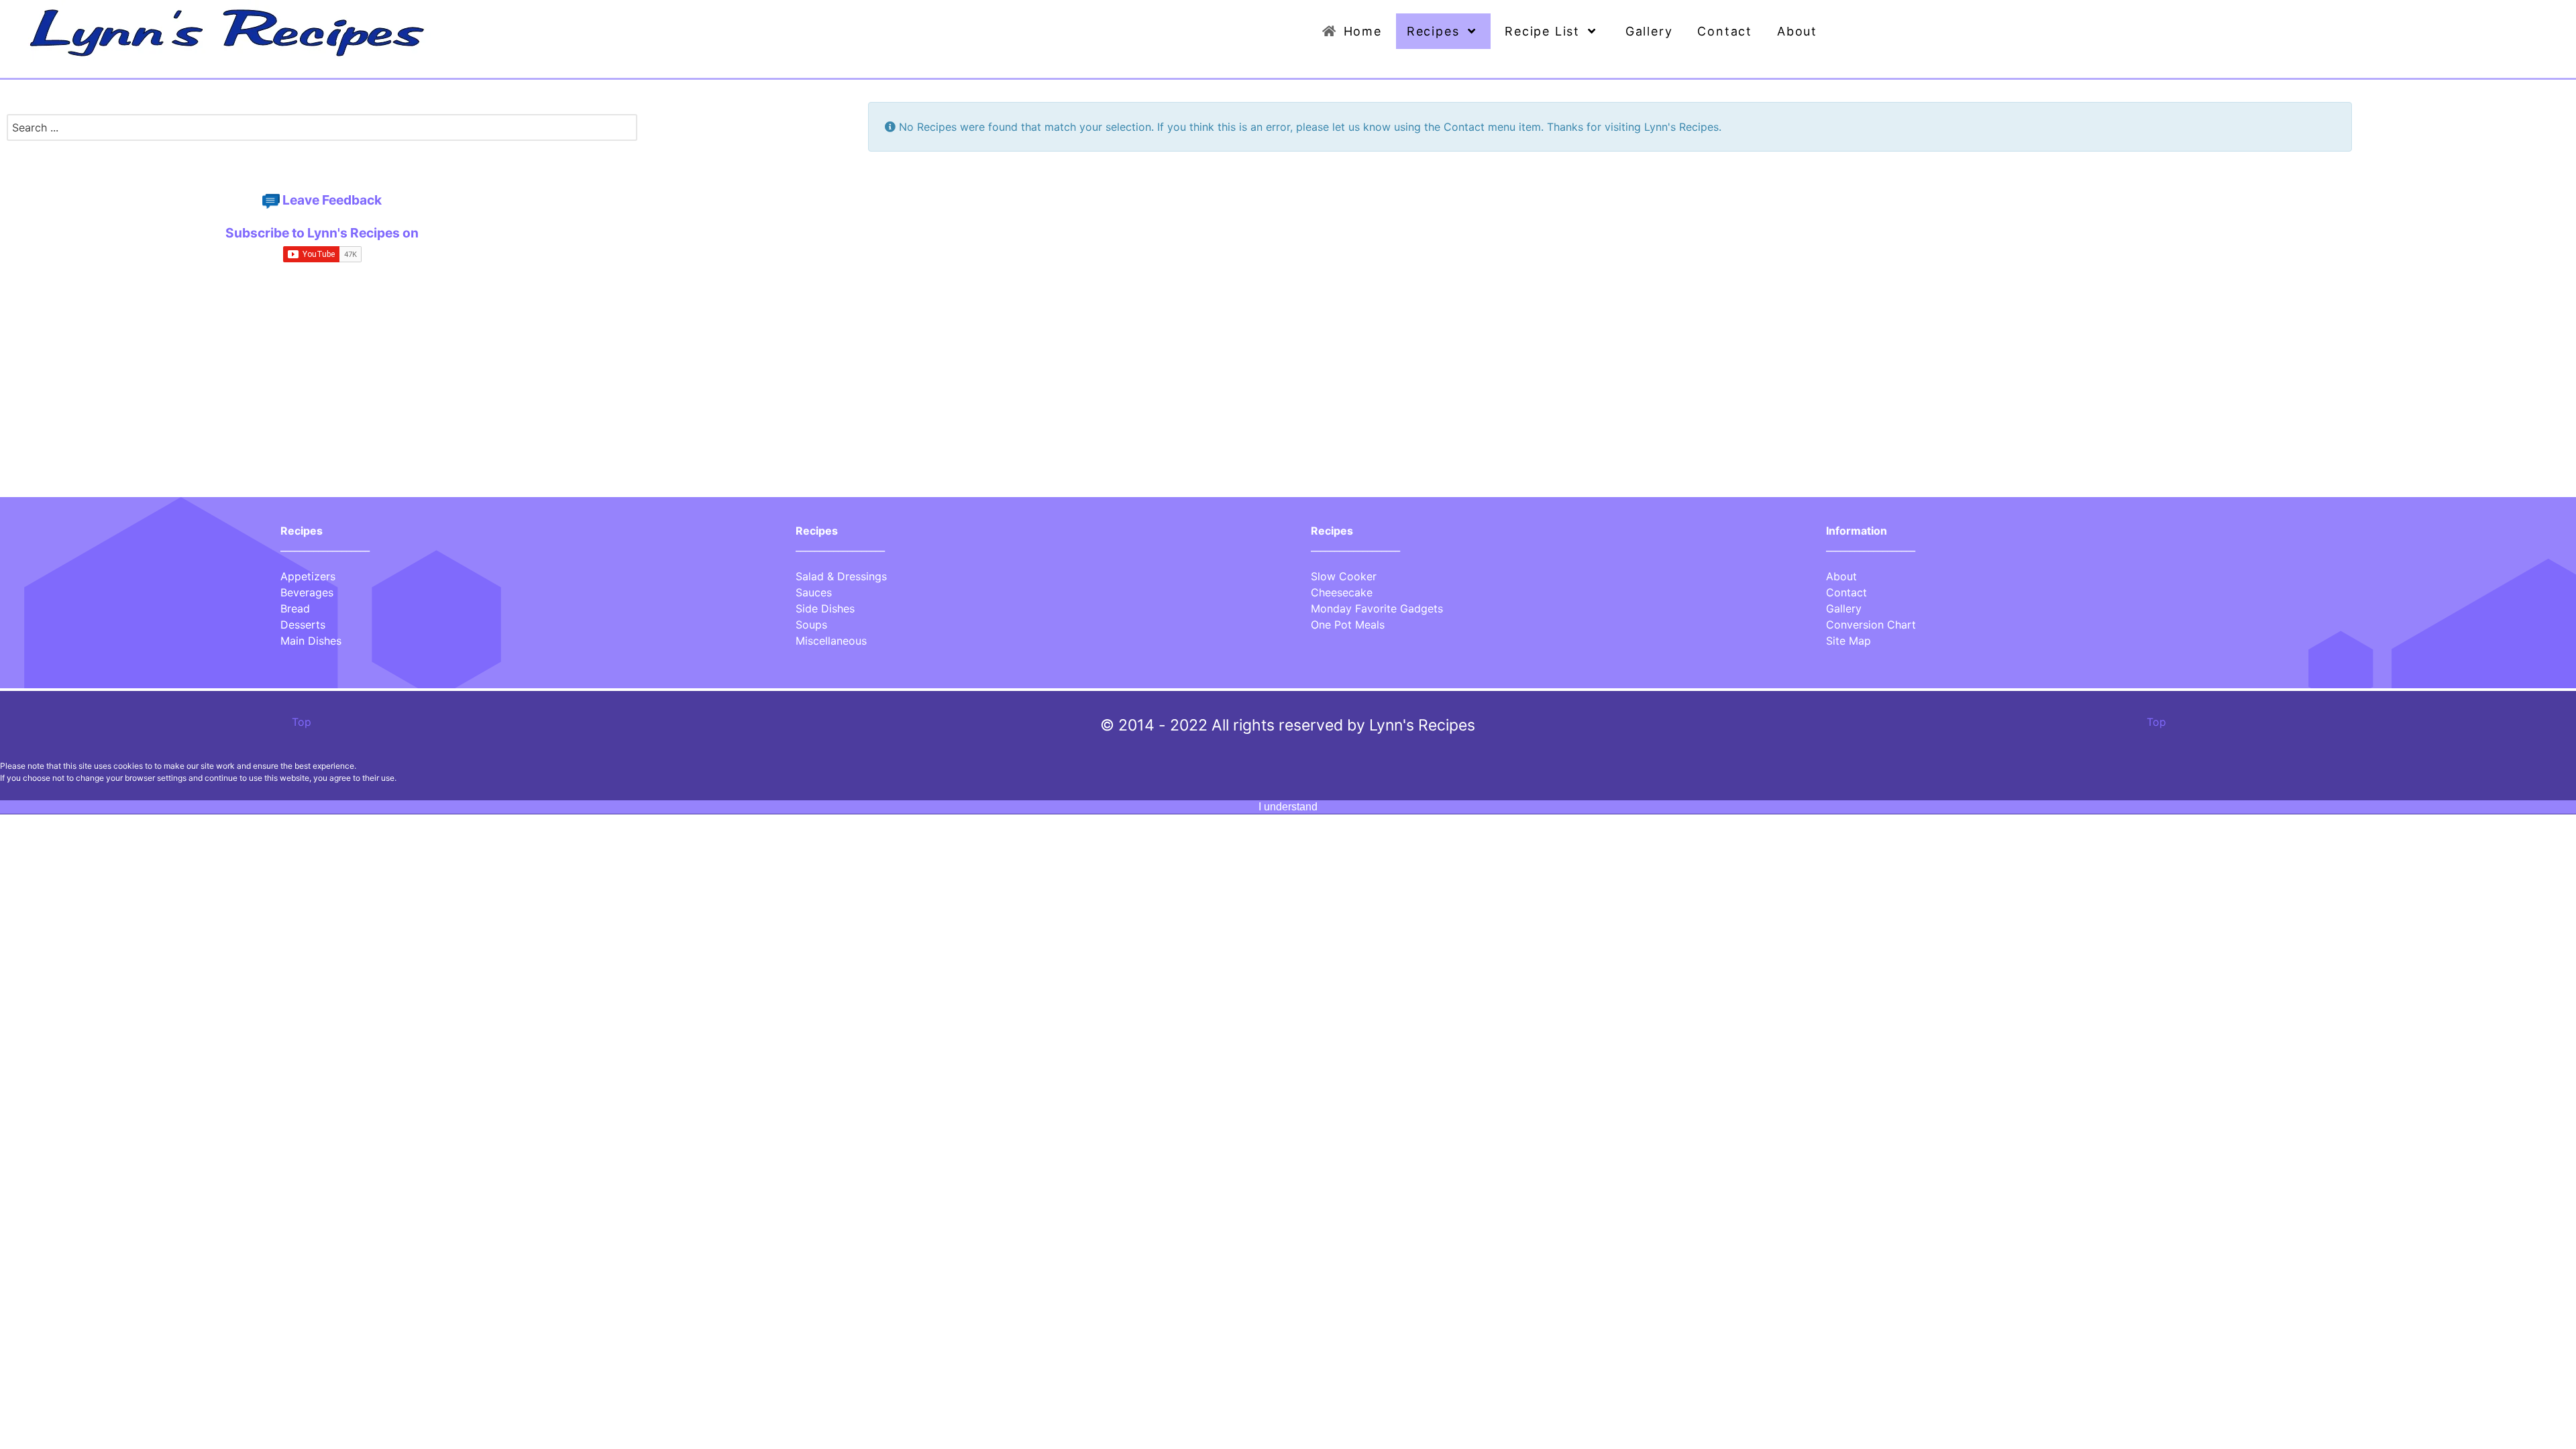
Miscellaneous (831, 641)
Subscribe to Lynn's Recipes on (322, 233)
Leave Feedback (332, 200)
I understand (1288, 807)
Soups (811, 625)
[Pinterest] (320, 162)
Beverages (307, 592)
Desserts (303, 625)
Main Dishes (311, 641)
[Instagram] (325, 162)
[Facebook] (317, 162)
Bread (295, 608)
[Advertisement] (322, 394)
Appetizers (308, 576)
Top (300, 722)
